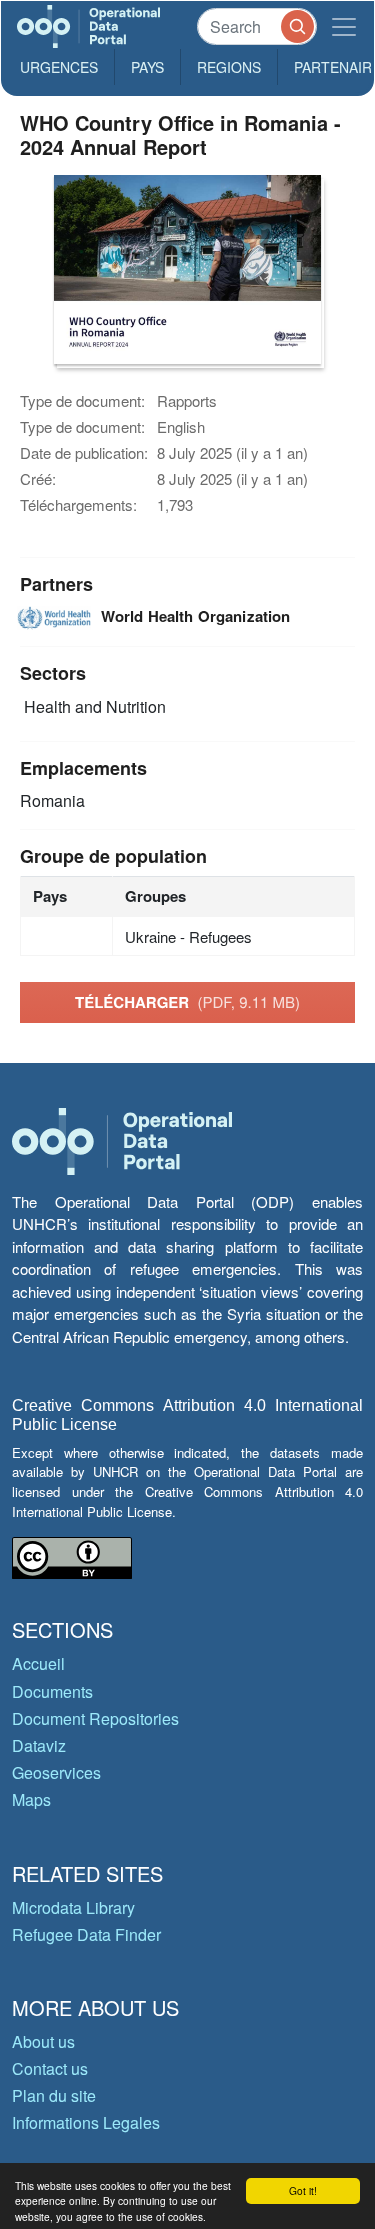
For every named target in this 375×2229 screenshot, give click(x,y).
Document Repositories (95, 1718)
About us (43, 2041)
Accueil (38, 1663)
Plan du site (54, 2095)
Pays (147, 67)
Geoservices (56, 1772)
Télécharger (187, 1002)
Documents (52, 1691)
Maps (31, 1799)
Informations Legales (86, 2122)
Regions (229, 67)
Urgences (59, 67)
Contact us (50, 2068)
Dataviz (39, 1745)
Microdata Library (73, 1907)
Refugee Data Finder (86, 1934)
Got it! (303, 2190)
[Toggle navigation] (344, 26)
